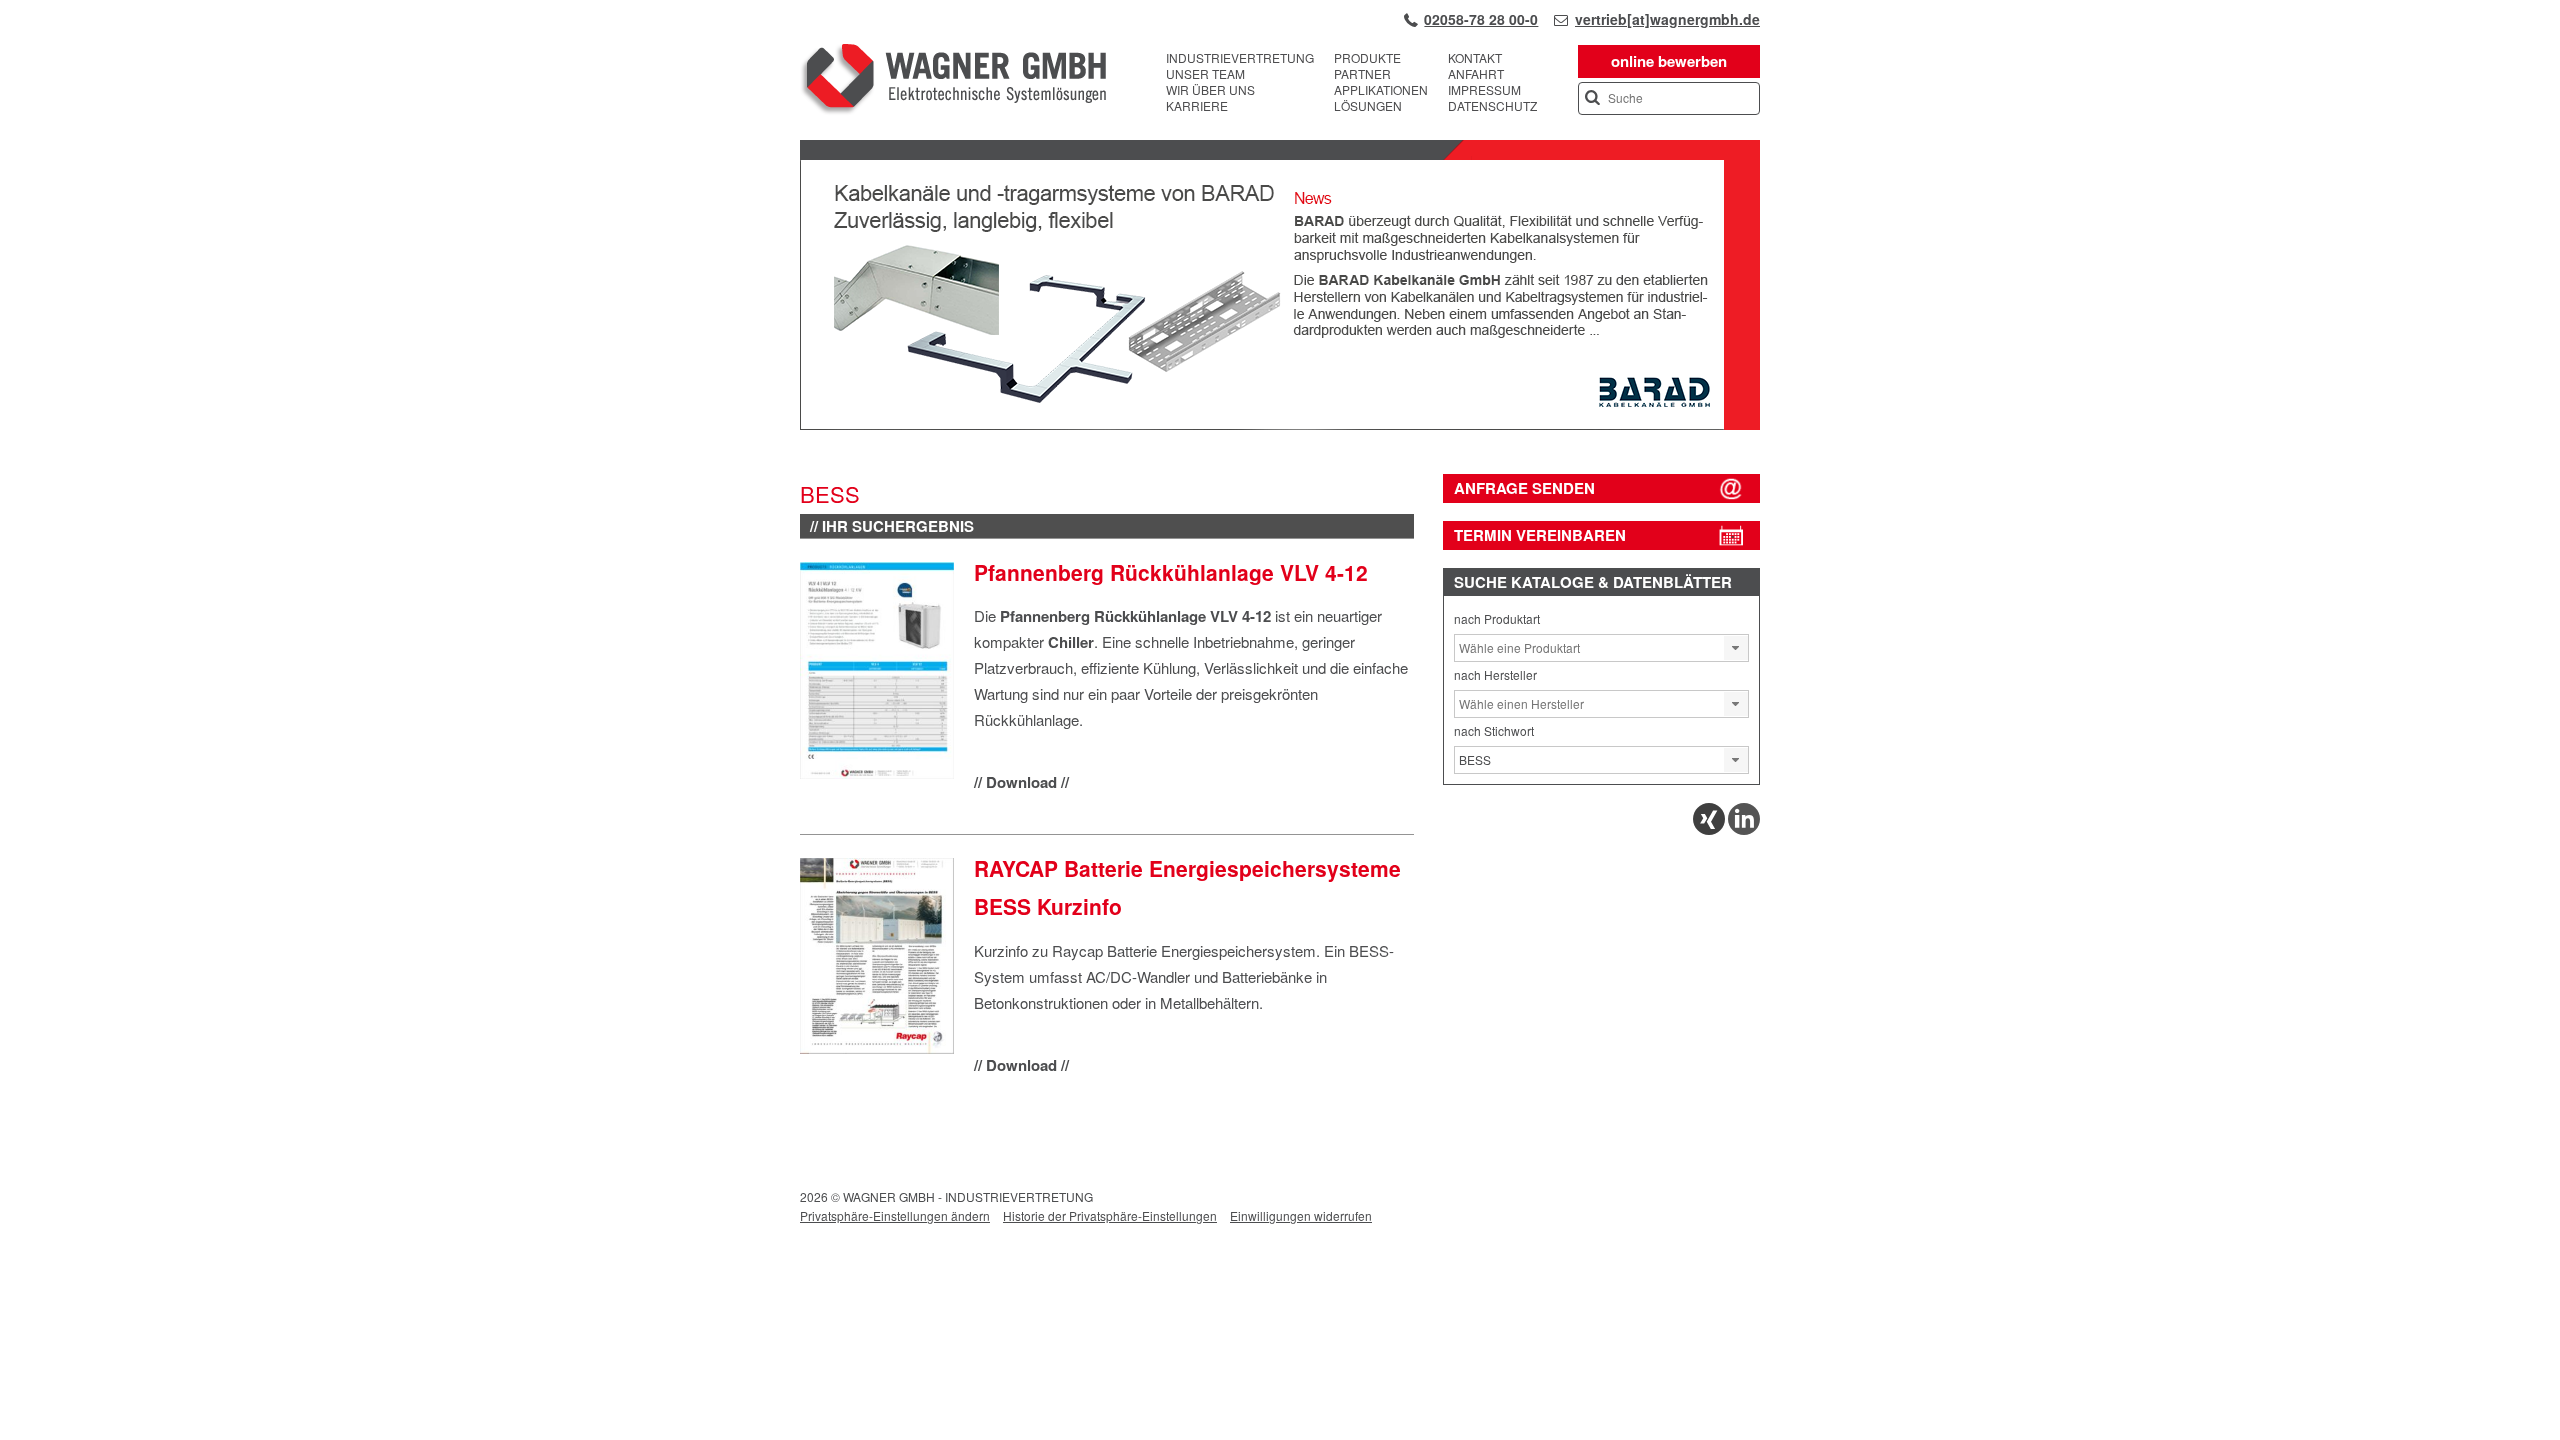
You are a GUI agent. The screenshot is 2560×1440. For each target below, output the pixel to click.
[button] (1736, 648)
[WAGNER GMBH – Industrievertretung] (953, 82)
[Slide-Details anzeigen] (1280, 425)
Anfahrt (1476, 74)
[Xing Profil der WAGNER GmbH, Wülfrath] (1709, 829)
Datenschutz (1492, 106)
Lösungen (1368, 106)
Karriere (1197, 106)
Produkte (1367, 58)
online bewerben (1669, 61)
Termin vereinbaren (1540, 535)
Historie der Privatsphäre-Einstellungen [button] (1110, 1215)
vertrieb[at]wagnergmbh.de (1667, 19)
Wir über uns (1210, 90)
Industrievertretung (1240, 58)
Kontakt (1475, 58)
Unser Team (1205, 74)
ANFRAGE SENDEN (1524, 488)
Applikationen (1381, 90)
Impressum (1484, 90)
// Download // (1021, 782)
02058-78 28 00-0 (1481, 19)
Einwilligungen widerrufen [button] (1301, 1215)
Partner (1362, 74)
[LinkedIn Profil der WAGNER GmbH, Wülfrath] (1744, 829)
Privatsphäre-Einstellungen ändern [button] (895, 1215)
